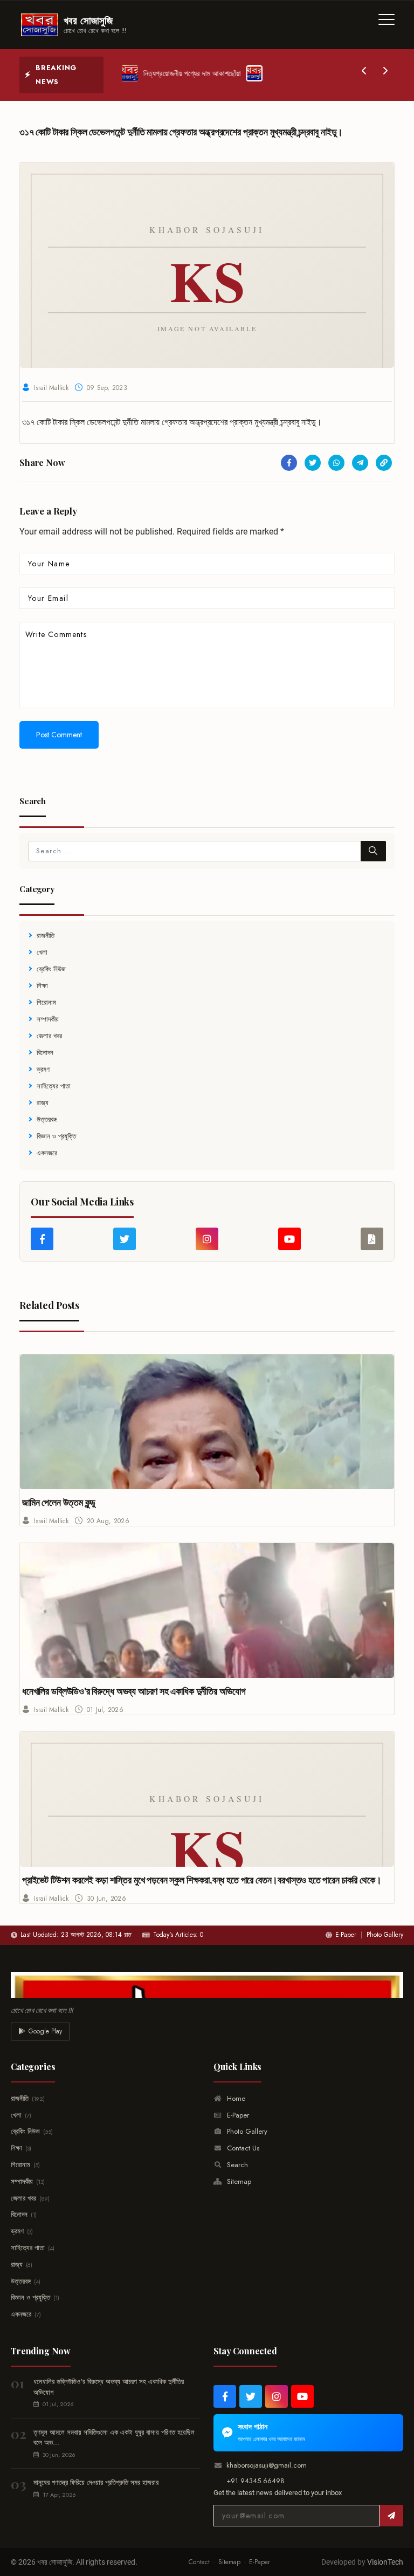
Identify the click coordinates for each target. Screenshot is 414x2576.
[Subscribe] (391, 2516)
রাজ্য (43, 1103)
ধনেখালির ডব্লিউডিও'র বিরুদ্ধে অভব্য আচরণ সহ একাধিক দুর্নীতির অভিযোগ (134, 1691)
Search (236, 2165)
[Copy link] (384, 463)
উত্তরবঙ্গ (47, 1119)
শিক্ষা (42, 986)
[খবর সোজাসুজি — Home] (207, 1985)
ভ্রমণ (43, 1069)
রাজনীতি (46, 936)
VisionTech (385, 2562)
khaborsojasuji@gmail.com (267, 2465)
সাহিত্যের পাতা (54, 1086)
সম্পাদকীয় (48, 1019)
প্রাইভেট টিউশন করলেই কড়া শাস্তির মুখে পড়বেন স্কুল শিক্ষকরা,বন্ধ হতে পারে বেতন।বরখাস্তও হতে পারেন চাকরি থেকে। (202, 1880)
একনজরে (47, 1153)
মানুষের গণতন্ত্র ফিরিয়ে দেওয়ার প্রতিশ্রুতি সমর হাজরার (96, 2482)
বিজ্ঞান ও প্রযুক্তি (56, 1136)
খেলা (42, 952)
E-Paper (346, 1935)
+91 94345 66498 (256, 2481)
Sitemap (238, 2181)
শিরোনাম (46, 1002)
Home (235, 2098)
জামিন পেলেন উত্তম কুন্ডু (59, 1502)
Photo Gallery (385, 1935)
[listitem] (225, 2396)
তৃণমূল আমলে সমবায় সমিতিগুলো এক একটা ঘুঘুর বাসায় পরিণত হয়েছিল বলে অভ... (114, 2438)
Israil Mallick (51, 388)
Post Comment (59, 735)
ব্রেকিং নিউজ (51, 969)
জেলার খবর (49, 1036)
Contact (199, 2562)
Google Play (45, 2031)
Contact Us (242, 2148)
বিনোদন (45, 1053)
